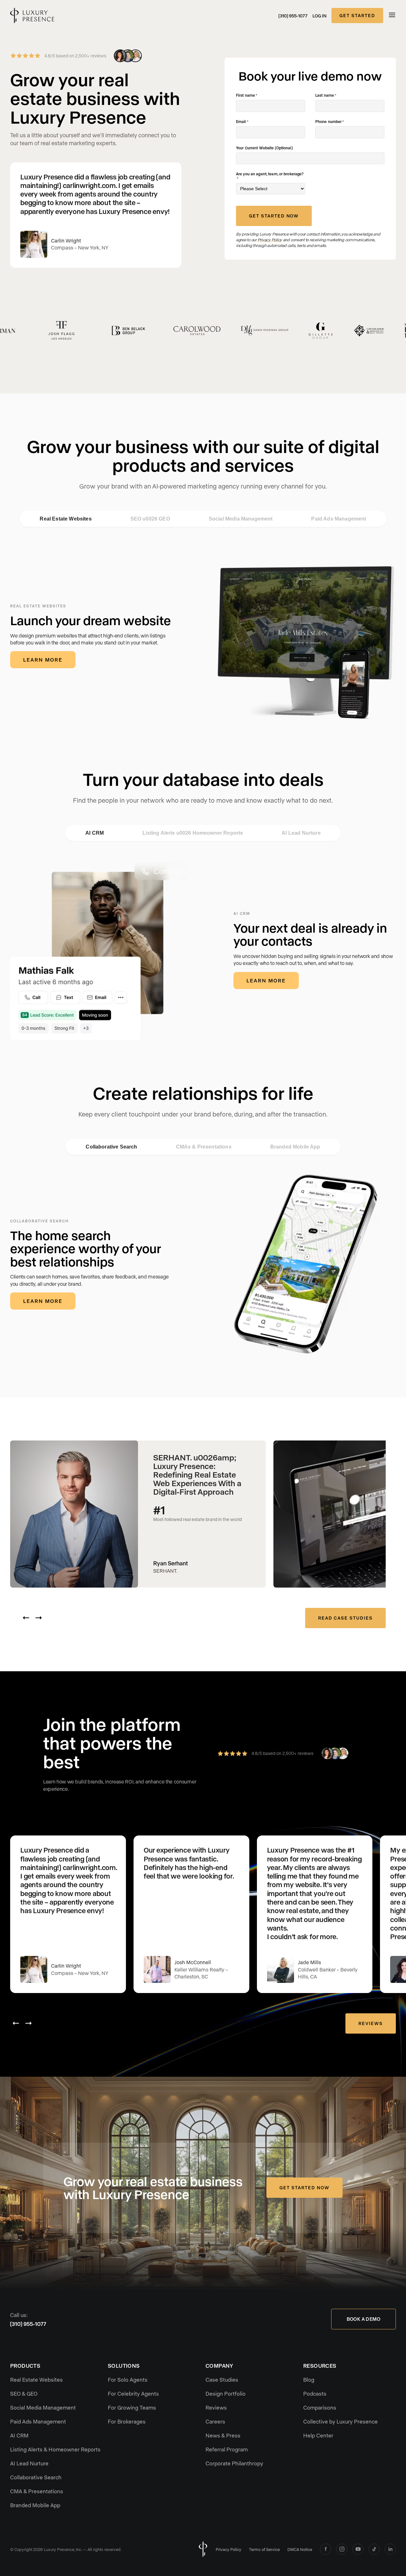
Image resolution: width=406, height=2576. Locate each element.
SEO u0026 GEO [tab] (150, 519)
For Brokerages (127, 2421)
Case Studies (222, 2379)
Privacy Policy (229, 2549)
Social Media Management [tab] (241, 519)
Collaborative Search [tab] (111, 1147)
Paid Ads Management (38, 2421)
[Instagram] (342, 2549)
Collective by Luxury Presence (341, 2421)
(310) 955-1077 (293, 16)
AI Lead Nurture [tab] (301, 833)
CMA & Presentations (37, 2491)
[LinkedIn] (390, 2549)
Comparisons (320, 2407)
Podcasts (315, 2393)
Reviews (371, 2023)
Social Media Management (43, 2407)
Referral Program (227, 2449)
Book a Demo (363, 2319)
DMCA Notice (300, 2549)
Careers (215, 2421)
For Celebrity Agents (133, 2393)
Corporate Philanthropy (234, 2463)
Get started (357, 15)
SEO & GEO (24, 2393)
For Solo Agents (128, 2379)
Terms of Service (264, 2549)
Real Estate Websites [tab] (65, 519)
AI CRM (19, 2435)
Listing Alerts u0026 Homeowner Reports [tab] (193, 833)
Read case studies (345, 1618)
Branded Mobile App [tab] (295, 1147)
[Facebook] (326, 2549)
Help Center (318, 2435)
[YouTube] (358, 2549)
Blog (309, 2379)
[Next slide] (39, 1618)
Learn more (43, 660)
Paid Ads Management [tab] (339, 519)
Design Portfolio (226, 2393)
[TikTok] (374, 2549)
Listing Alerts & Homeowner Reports (55, 2449)
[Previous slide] (26, 1618)
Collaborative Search (36, 2477)
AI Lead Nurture (29, 2463)
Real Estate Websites (36, 2379)
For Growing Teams (132, 2407)
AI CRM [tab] (95, 833)
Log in (319, 16)
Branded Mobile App (35, 2505)
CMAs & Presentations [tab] (204, 1147)
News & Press (223, 2435)
